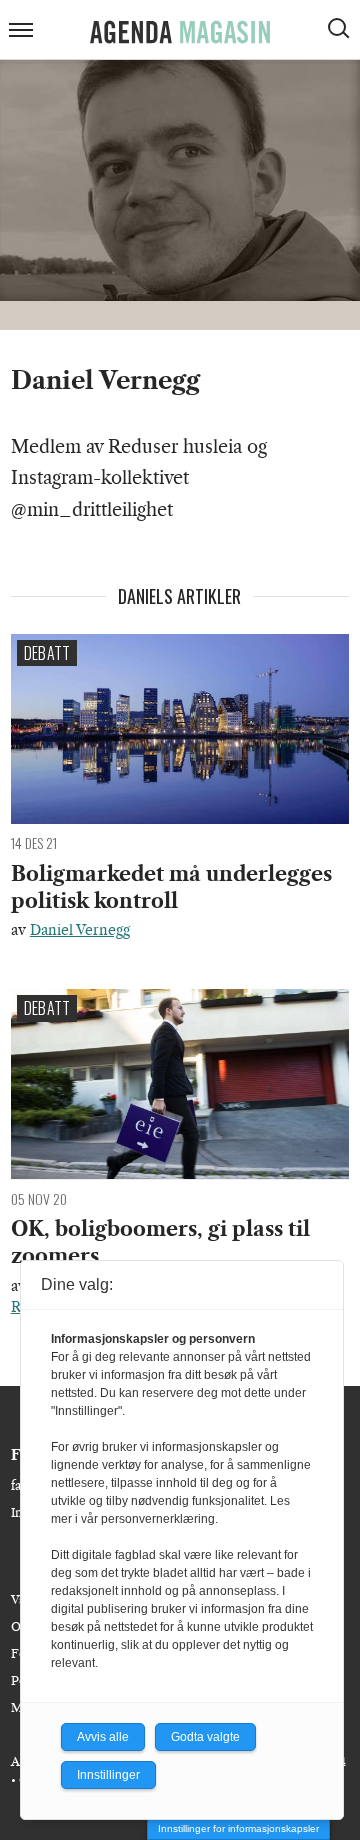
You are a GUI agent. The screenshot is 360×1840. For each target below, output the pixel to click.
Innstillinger (108, 1775)
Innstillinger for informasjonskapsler (238, 1828)
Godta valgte (205, 1737)
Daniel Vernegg (80, 930)
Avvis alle (103, 1737)
